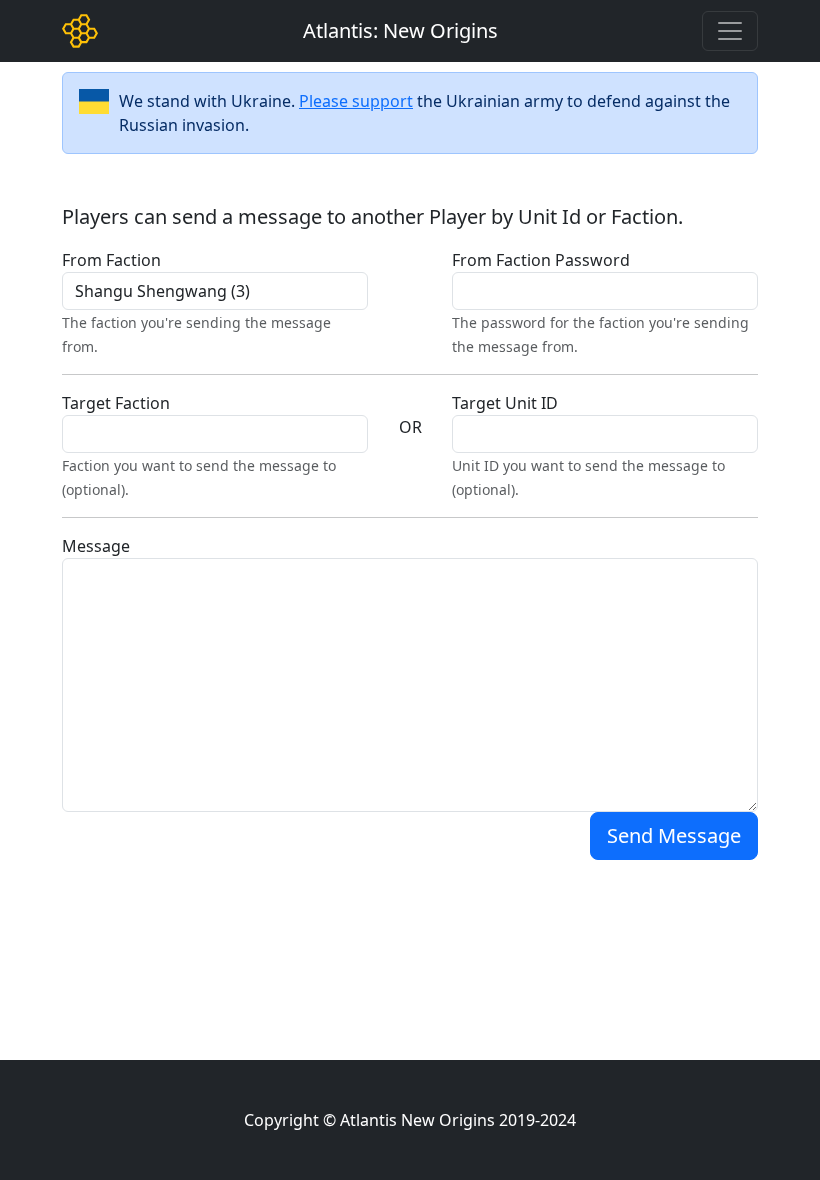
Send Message (674, 835)
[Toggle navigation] (730, 31)
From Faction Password (541, 260)
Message (96, 546)
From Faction (111, 260)
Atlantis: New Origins (400, 30)
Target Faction (116, 403)
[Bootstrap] (80, 31)
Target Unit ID (505, 403)
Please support (356, 101)
